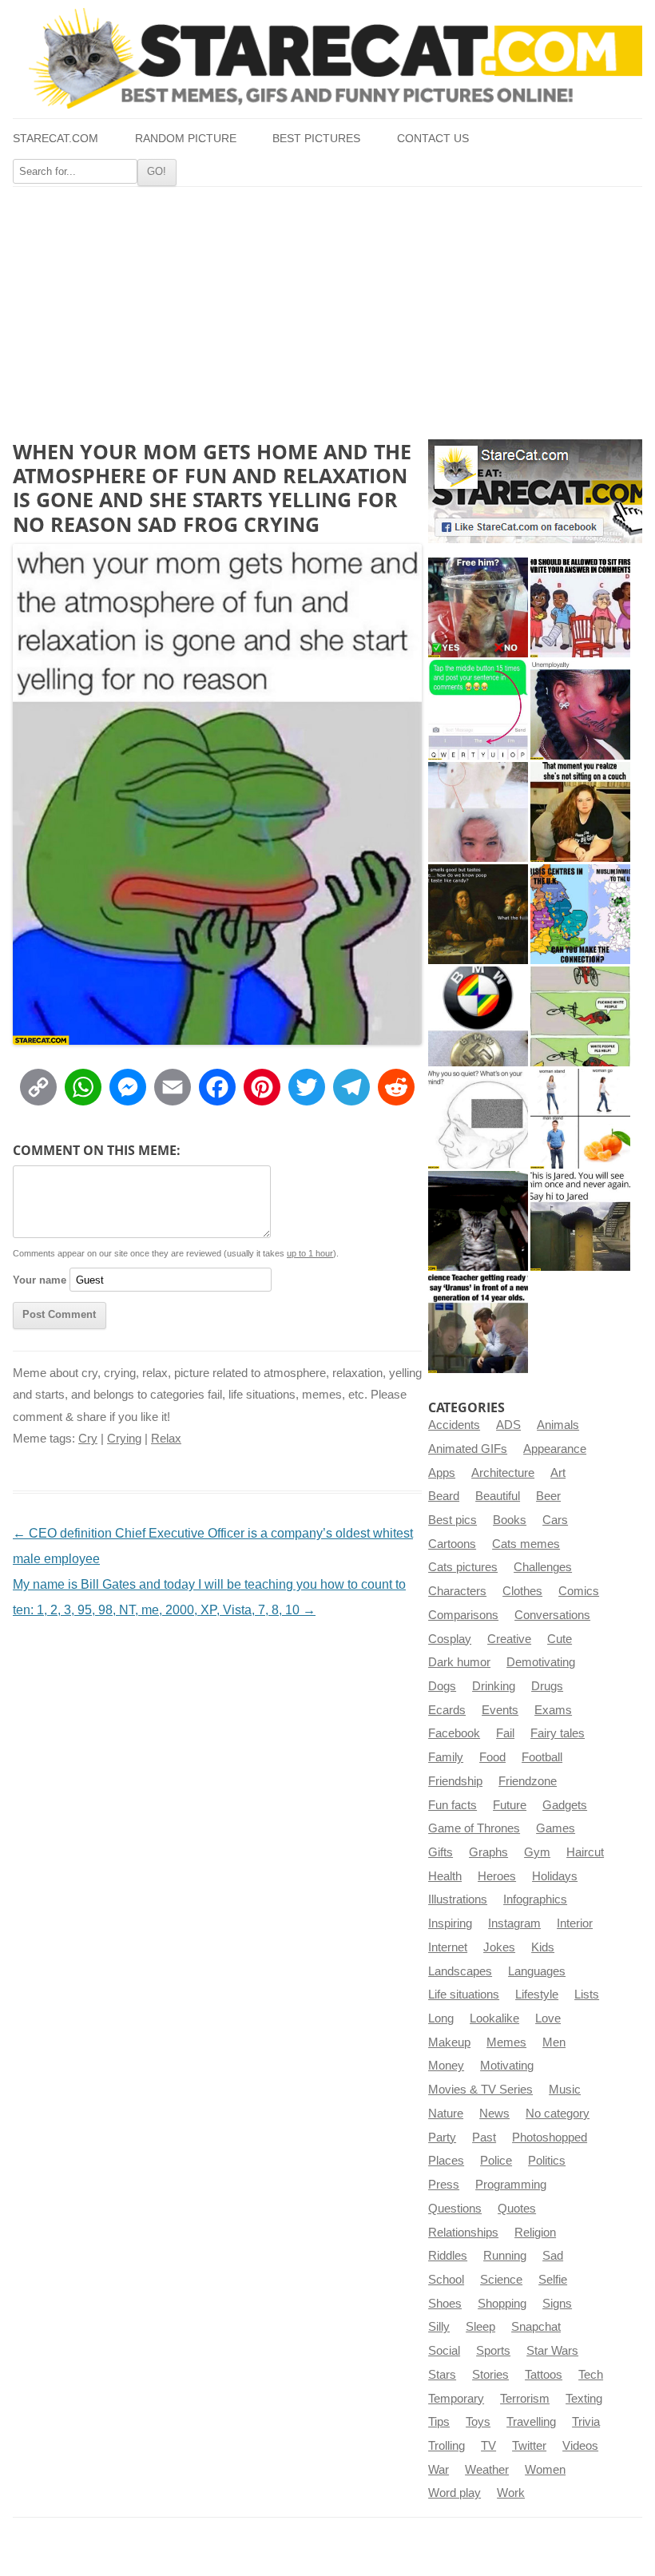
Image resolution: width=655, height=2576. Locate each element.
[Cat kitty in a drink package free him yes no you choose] (478, 607)
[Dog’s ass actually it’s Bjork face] (478, 812)
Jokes (499, 1947)
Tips (439, 2422)
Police (496, 2161)
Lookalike (494, 2018)
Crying (124, 1439)
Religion (535, 2233)
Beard (444, 1496)
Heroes (497, 1876)
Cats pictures (463, 1567)
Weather (487, 2470)
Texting (584, 2399)
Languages (537, 1971)
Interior (575, 1923)
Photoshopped (550, 2137)
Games (556, 1828)
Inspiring (450, 1923)
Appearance (555, 1449)
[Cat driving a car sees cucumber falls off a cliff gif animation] (478, 1221)
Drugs (547, 1686)
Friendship (455, 1781)
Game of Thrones (474, 1828)
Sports (493, 2351)
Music (565, 2090)
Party (442, 2137)
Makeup (449, 2042)
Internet (448, 1947)
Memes (506, 2042)
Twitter (529, 2446)
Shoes (445, 2304)
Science (501, 2280)
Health (445, 1876)
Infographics (535, 1899)
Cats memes (526, 1544)
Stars (442, 2375)
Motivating (507, 2066)
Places (446, 2161)
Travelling (531, 2422)
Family (446, 1757)
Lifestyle (537, 1995)
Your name (40, 1280)
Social (444, 2351)
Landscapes (460, 1971)
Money (446, 2066)
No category (558, 2114)
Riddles (448, 2256)
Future (510, 1805)
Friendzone (528, 1781)
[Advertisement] (327, 307)
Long (441, 2018)
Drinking (494, 1686)
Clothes (522, 1591)
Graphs (488, 1852)
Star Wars (552, 2351)
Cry (88, 1439)
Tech (591, 2375)
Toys (478, 2422)
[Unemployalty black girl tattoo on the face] (580, 710)
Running (505, 2256)
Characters (457, 1591)
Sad (553, 2256)
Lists (587, 1995)
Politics (547, 2161)
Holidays (555, 1876)
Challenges (543, 1567)
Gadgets (565, 1805)
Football (542, 1757)
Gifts (441, 1852)
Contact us (433, 139)
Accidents (454, 1425)
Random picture (186, 139)
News (494, 2114)
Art (558, 1473)
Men (554, 2042)
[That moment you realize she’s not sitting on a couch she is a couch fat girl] (580, 812)
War (439, 2470)
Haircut (585, 1852)
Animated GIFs (468, 1449)
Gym (537, 1852)
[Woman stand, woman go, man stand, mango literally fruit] (580, 1119)
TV (488, 2446)
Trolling (447, 2446)
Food (492, 1757)
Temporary (456, 2399)
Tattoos (544, 2375)
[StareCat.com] (327, 58)
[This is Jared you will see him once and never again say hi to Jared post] (580, 1221)
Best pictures (316, 139)
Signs (557, 2304)
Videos (580, 2446)
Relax (166, 1439)
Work (511, 2493)
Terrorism (525, 2399)
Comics (579, 1591)
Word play (455, 2493)
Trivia (586, 2422)
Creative (509, 1639)
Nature (446, 2114)
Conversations (552, 1615)
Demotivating (541, 1662)
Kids (543, 1947)
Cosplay (450, 1639)
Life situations (464, 1995)
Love (548, 2018)
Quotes (517, 2209)
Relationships (463, 2233)
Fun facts (453, 1805)
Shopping (502, 2304)
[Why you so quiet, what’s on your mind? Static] (478, 1119)
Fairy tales (558, 1733)
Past (484, 2137)
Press (444, 2185)
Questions (455, 2209)
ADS (508, 1425)
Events (500, 1710)
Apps (442, 1473)
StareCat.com (56, 139)
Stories (490, 2375)
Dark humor (459, 1662)
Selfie (553, 2280)
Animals (558, 1425)
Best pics (453, 1520)
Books (510, 1520)
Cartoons (452, 1544)
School (446, 2280)
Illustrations (458, 1899)
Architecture (503, 1473)
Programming (511, 2185)
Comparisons (463, 1615)
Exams (553, 1710)
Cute (560, 1639)
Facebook (454, 1733)
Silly (439, 2327)
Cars (555, 1520)
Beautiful (498, 1496)
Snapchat (536, 2327)
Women (545, 2470)
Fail (505, 1733)
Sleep (480, 2327)
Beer (548, 1496)
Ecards (447, 1710)
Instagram (514, 1923)
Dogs (442, 1686)
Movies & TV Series (480, 2090)
